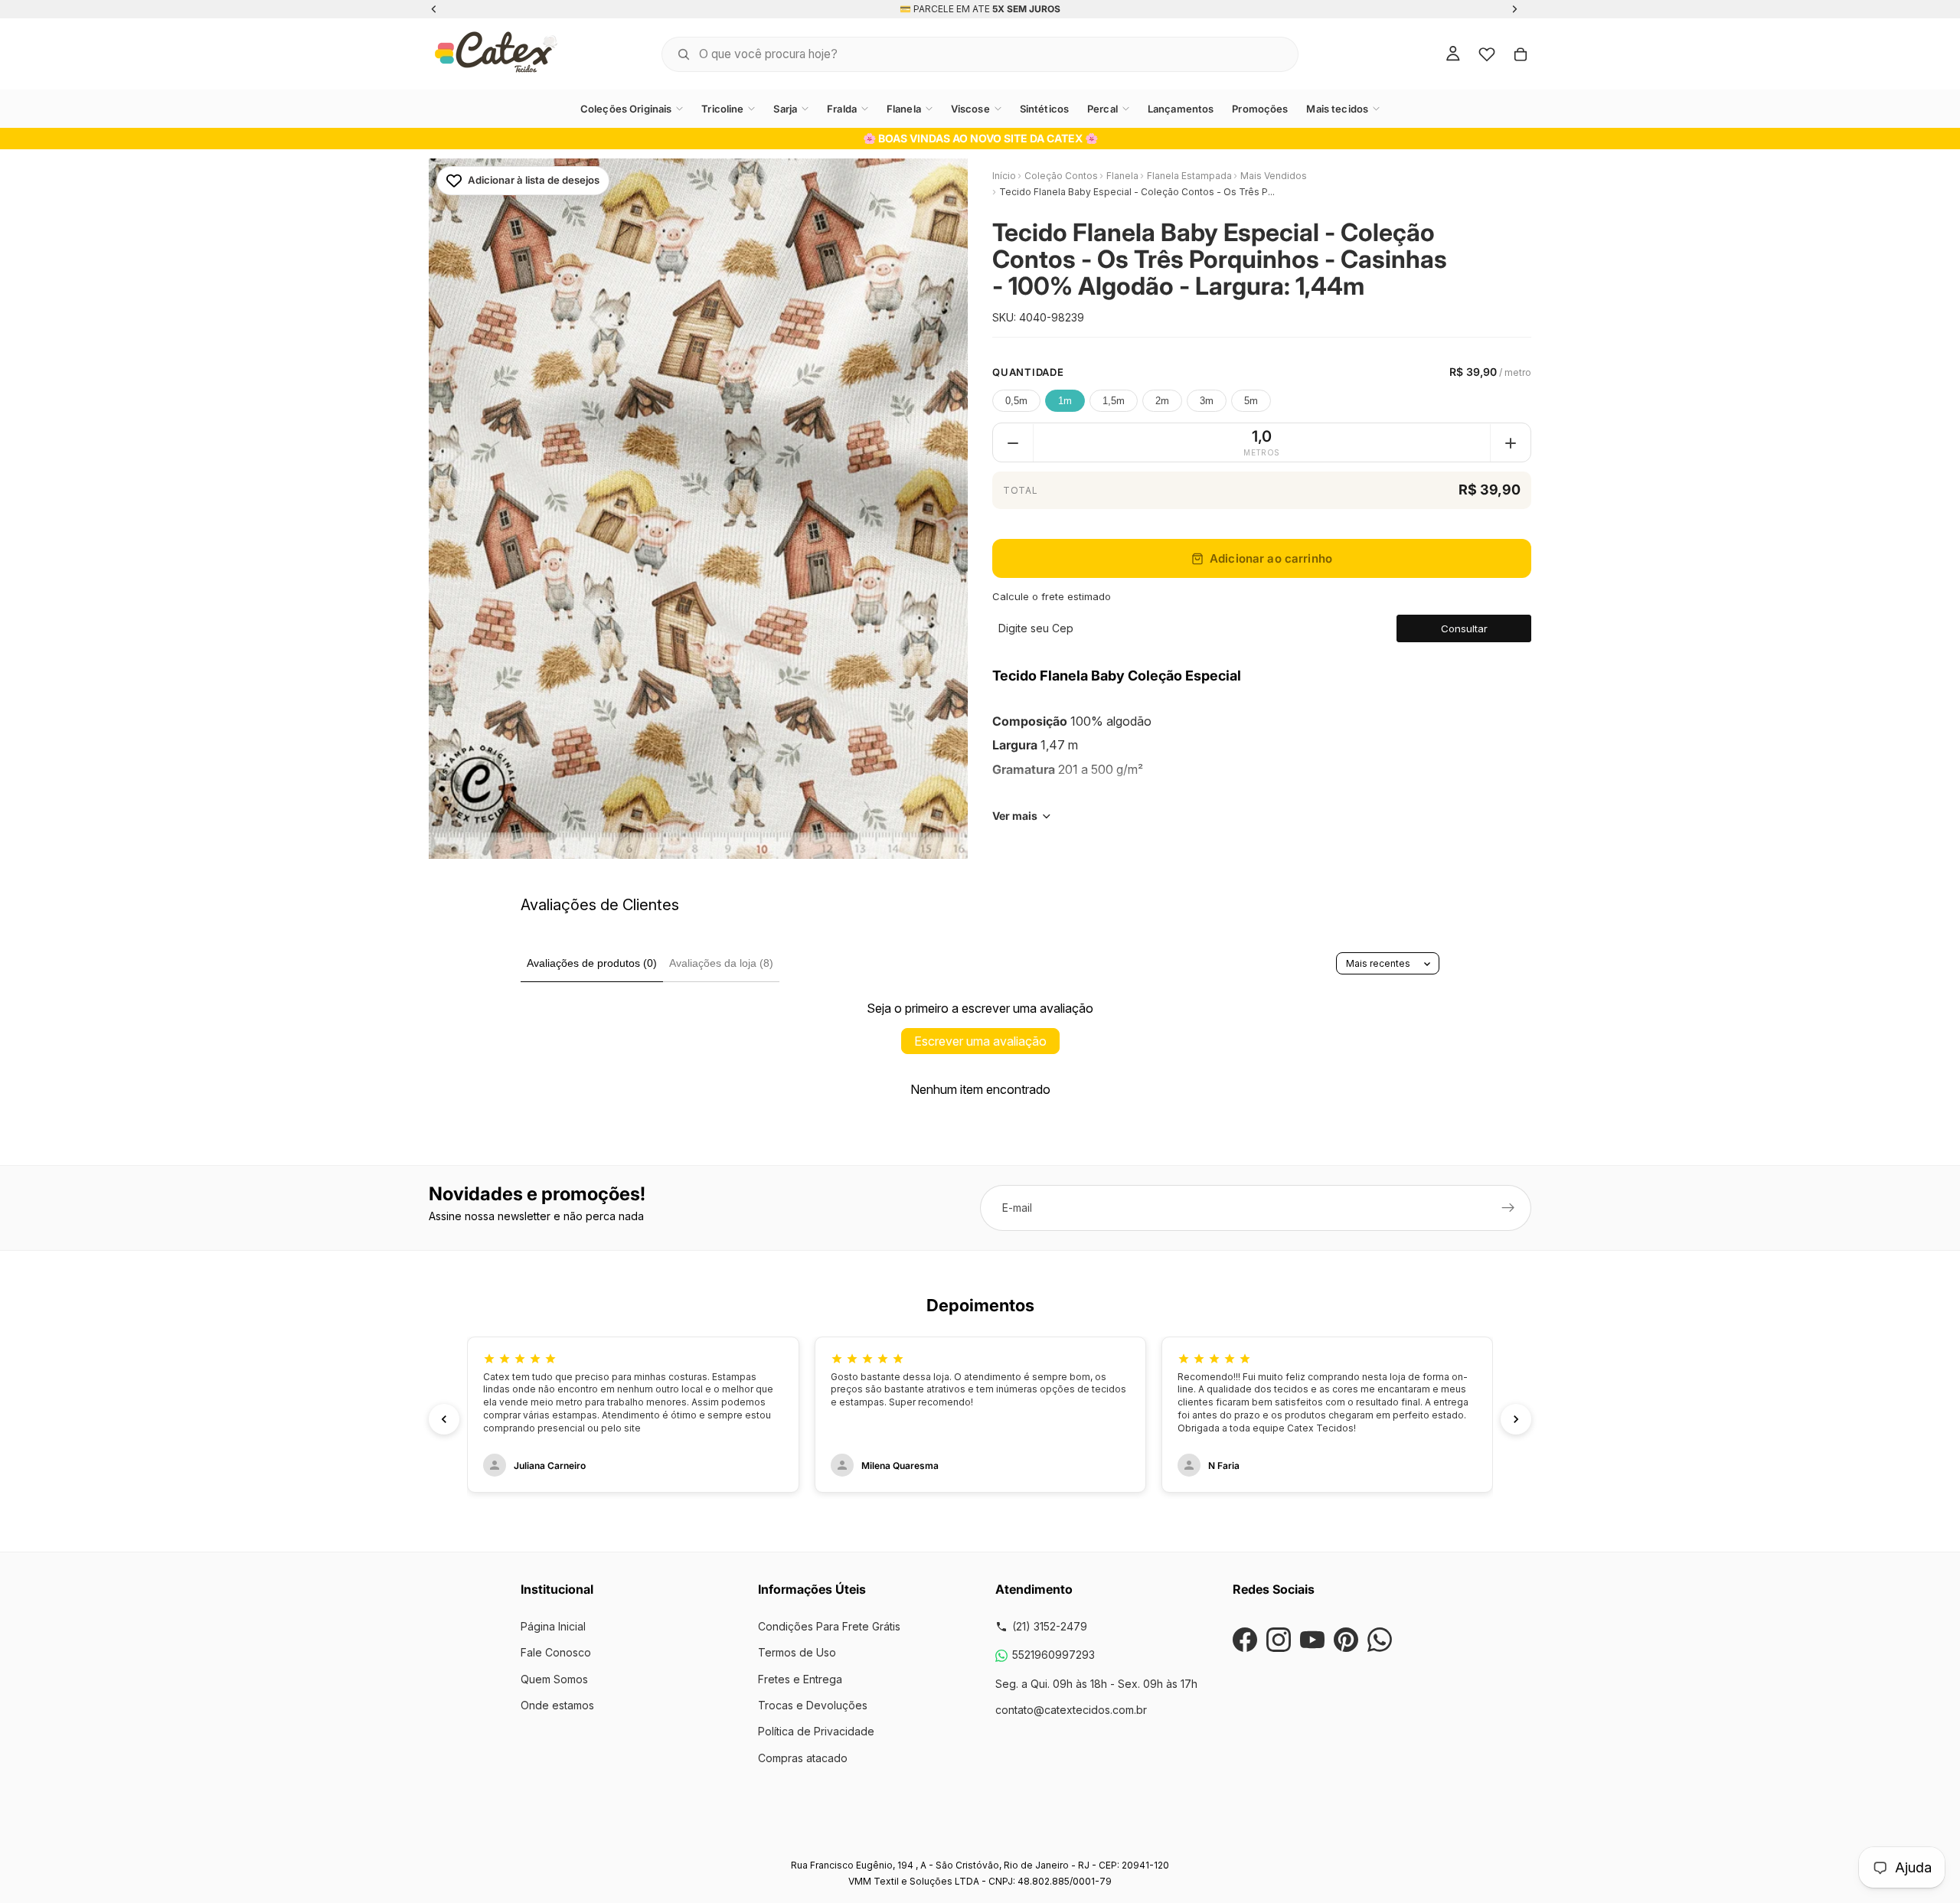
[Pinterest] (1346, 1640)
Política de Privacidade (816, 1731)
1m (1065, 401)
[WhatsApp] (1380, 1640)
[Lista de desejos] (1487, 54)
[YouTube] (1312, 1640)
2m (1162, 401)
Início (1004, 176)
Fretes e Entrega (800, 1679)
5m (1251, 401)
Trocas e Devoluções (813, 1705)
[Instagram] (1279, 1640)
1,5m (1114, 401)
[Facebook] (1245, 1640)
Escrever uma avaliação (980, 1041)
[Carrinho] (1521, 54)
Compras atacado (803, 1758)
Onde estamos (557, 1705)
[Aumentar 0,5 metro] (1511, 443)
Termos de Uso (797, 1652)
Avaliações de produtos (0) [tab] (592, 963)
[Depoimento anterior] (444, 1419)
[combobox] (961, 54)
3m (1207, 401)
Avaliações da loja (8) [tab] (721, 963)
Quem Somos (554, 1679)
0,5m (1016, 401)
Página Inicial (553, 1626)
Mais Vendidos (1274, 176)
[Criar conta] (1508, 1208)
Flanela (1122, 176)
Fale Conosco (556, 1652)
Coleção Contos (1061, 176)
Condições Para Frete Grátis (829, 1626)
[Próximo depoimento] (1516, 1419)
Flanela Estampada (1189, 176)
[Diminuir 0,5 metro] (1013, 443)
